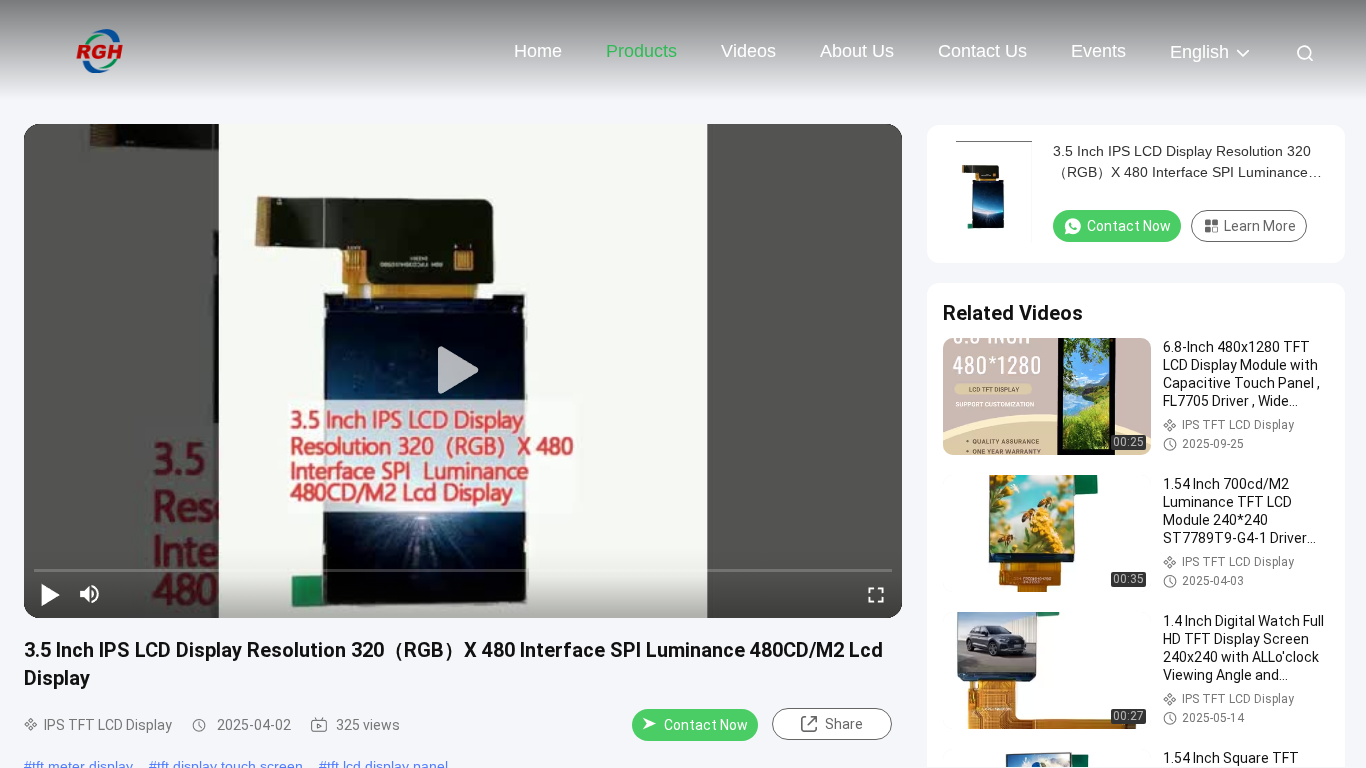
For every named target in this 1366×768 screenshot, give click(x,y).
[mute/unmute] (90, 594)
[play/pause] (50, 594)
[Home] (100, 50)
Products (641, 51)
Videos (748, 51)
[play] (463, 371)
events (1098, 51)
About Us (857, 51)
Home (538, 51)
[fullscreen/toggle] (876, 594)
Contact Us (982, 51)
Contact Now (706, 725)
